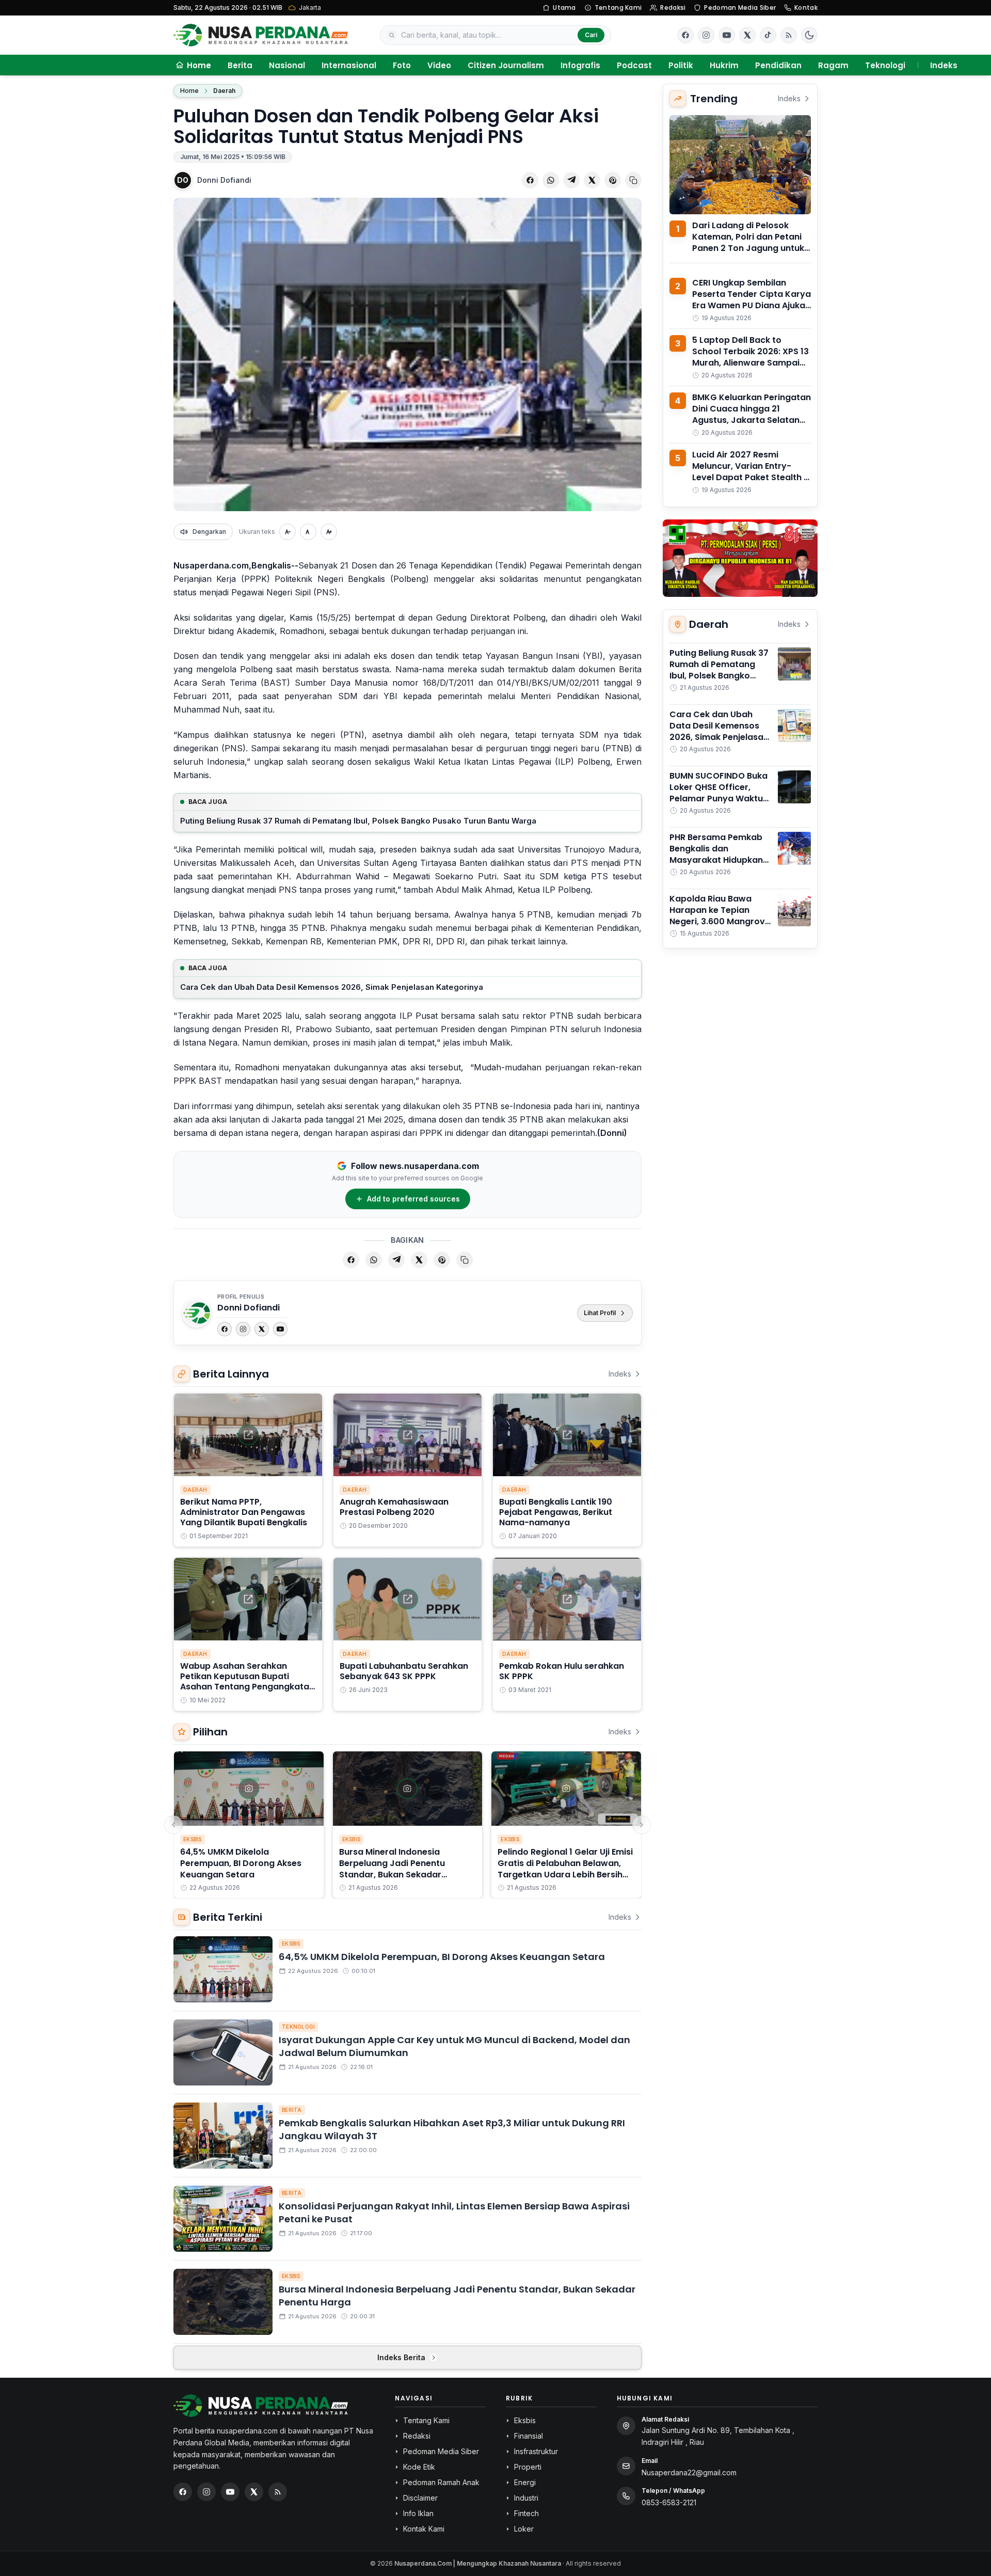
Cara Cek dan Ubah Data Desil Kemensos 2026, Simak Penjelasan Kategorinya (332, 987)
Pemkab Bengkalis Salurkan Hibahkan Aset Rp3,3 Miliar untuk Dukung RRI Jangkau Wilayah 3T (452, 2129)
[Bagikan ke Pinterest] (613, 180)
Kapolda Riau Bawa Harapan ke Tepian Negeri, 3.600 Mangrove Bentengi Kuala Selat (720, 916)
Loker (524, 2529)
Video (439, 65)
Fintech (526, 2513)
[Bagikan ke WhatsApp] (551, 180)
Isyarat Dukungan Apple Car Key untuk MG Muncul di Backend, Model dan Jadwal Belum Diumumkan (454, 2046)
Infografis (580, 65)
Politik (681, 65)
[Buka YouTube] (727, 35)
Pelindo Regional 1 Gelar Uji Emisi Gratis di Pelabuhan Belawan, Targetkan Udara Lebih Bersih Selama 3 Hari (565, 1869)
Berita (240, 65)
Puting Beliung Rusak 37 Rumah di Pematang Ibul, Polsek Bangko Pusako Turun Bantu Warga (358, 821)
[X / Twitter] (254, 2492)
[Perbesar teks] (329, 532)
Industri (526, 2498)
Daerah (224, 91)
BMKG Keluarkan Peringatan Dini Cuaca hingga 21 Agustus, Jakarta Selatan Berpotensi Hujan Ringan (752, 414)
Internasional (349, 65)
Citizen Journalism (506, 65)
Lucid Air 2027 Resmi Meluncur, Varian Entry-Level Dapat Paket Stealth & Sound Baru (751, 472)
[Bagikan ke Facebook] (530, 180)
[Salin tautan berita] (633, 180)
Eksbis (193, 1839)
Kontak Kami (424, 2529)
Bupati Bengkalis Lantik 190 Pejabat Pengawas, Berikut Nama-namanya (556, 1512)
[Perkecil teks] (287, 532)
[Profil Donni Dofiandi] (197, 1313)
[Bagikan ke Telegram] (571, 180)
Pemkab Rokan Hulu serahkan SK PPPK (562, 1671)
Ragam (833, 65)
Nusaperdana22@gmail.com (689, 2472)
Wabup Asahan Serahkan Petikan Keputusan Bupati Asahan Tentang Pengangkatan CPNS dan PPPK (247, 1681)
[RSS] (789, 35)
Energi (525, 2482)
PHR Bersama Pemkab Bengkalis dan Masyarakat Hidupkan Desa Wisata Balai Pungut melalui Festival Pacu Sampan (718, 866)
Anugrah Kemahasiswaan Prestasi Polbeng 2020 (394, 1507)
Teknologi (885, 65)
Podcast (634, 65)
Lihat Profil (600, 1313)
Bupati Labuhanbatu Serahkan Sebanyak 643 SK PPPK (404, 1671)
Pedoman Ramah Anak (441, 2482)
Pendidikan (778, 65)
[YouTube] (280, 1329)
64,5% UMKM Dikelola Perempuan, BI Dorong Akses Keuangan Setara (241, 1863)
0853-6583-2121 (669, 2502)
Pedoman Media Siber (740, 7)
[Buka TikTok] (768, 35)
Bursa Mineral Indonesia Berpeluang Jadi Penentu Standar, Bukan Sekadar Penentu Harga (392, 1869)
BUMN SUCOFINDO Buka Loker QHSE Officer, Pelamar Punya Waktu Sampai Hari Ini (718, 793)
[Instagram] (243, 1329)
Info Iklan (418, 2513)
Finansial (529, 2436)
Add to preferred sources (413, 1199)
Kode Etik (419, 2467)
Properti (528, 2467)
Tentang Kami (618, 7)
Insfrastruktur (536, 2451)
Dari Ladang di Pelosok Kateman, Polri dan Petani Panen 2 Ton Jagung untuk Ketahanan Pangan (748, 242)
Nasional (287, 65)
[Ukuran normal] (308, 532)
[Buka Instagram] (706, 35)
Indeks (944, 65)
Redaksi (673, 7)
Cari (591, 35)
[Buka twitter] (747, 35)
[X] (262, 1329)
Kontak (806, 7)
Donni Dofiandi (224, 180)
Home (189, 91)
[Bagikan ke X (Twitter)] (592, 180)
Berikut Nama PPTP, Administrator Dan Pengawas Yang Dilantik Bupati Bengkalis (244, 1512)
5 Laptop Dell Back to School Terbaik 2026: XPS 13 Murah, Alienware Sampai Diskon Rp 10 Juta (750, 357)
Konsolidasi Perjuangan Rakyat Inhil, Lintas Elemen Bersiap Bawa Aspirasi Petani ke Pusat (454, 2212)
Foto (402, 65)
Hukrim (724, 65)
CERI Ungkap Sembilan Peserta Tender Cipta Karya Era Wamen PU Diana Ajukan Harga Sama (752, 300)
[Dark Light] (809, 35)
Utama (564, 7)
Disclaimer (420, 2498)
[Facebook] (685, 35)
